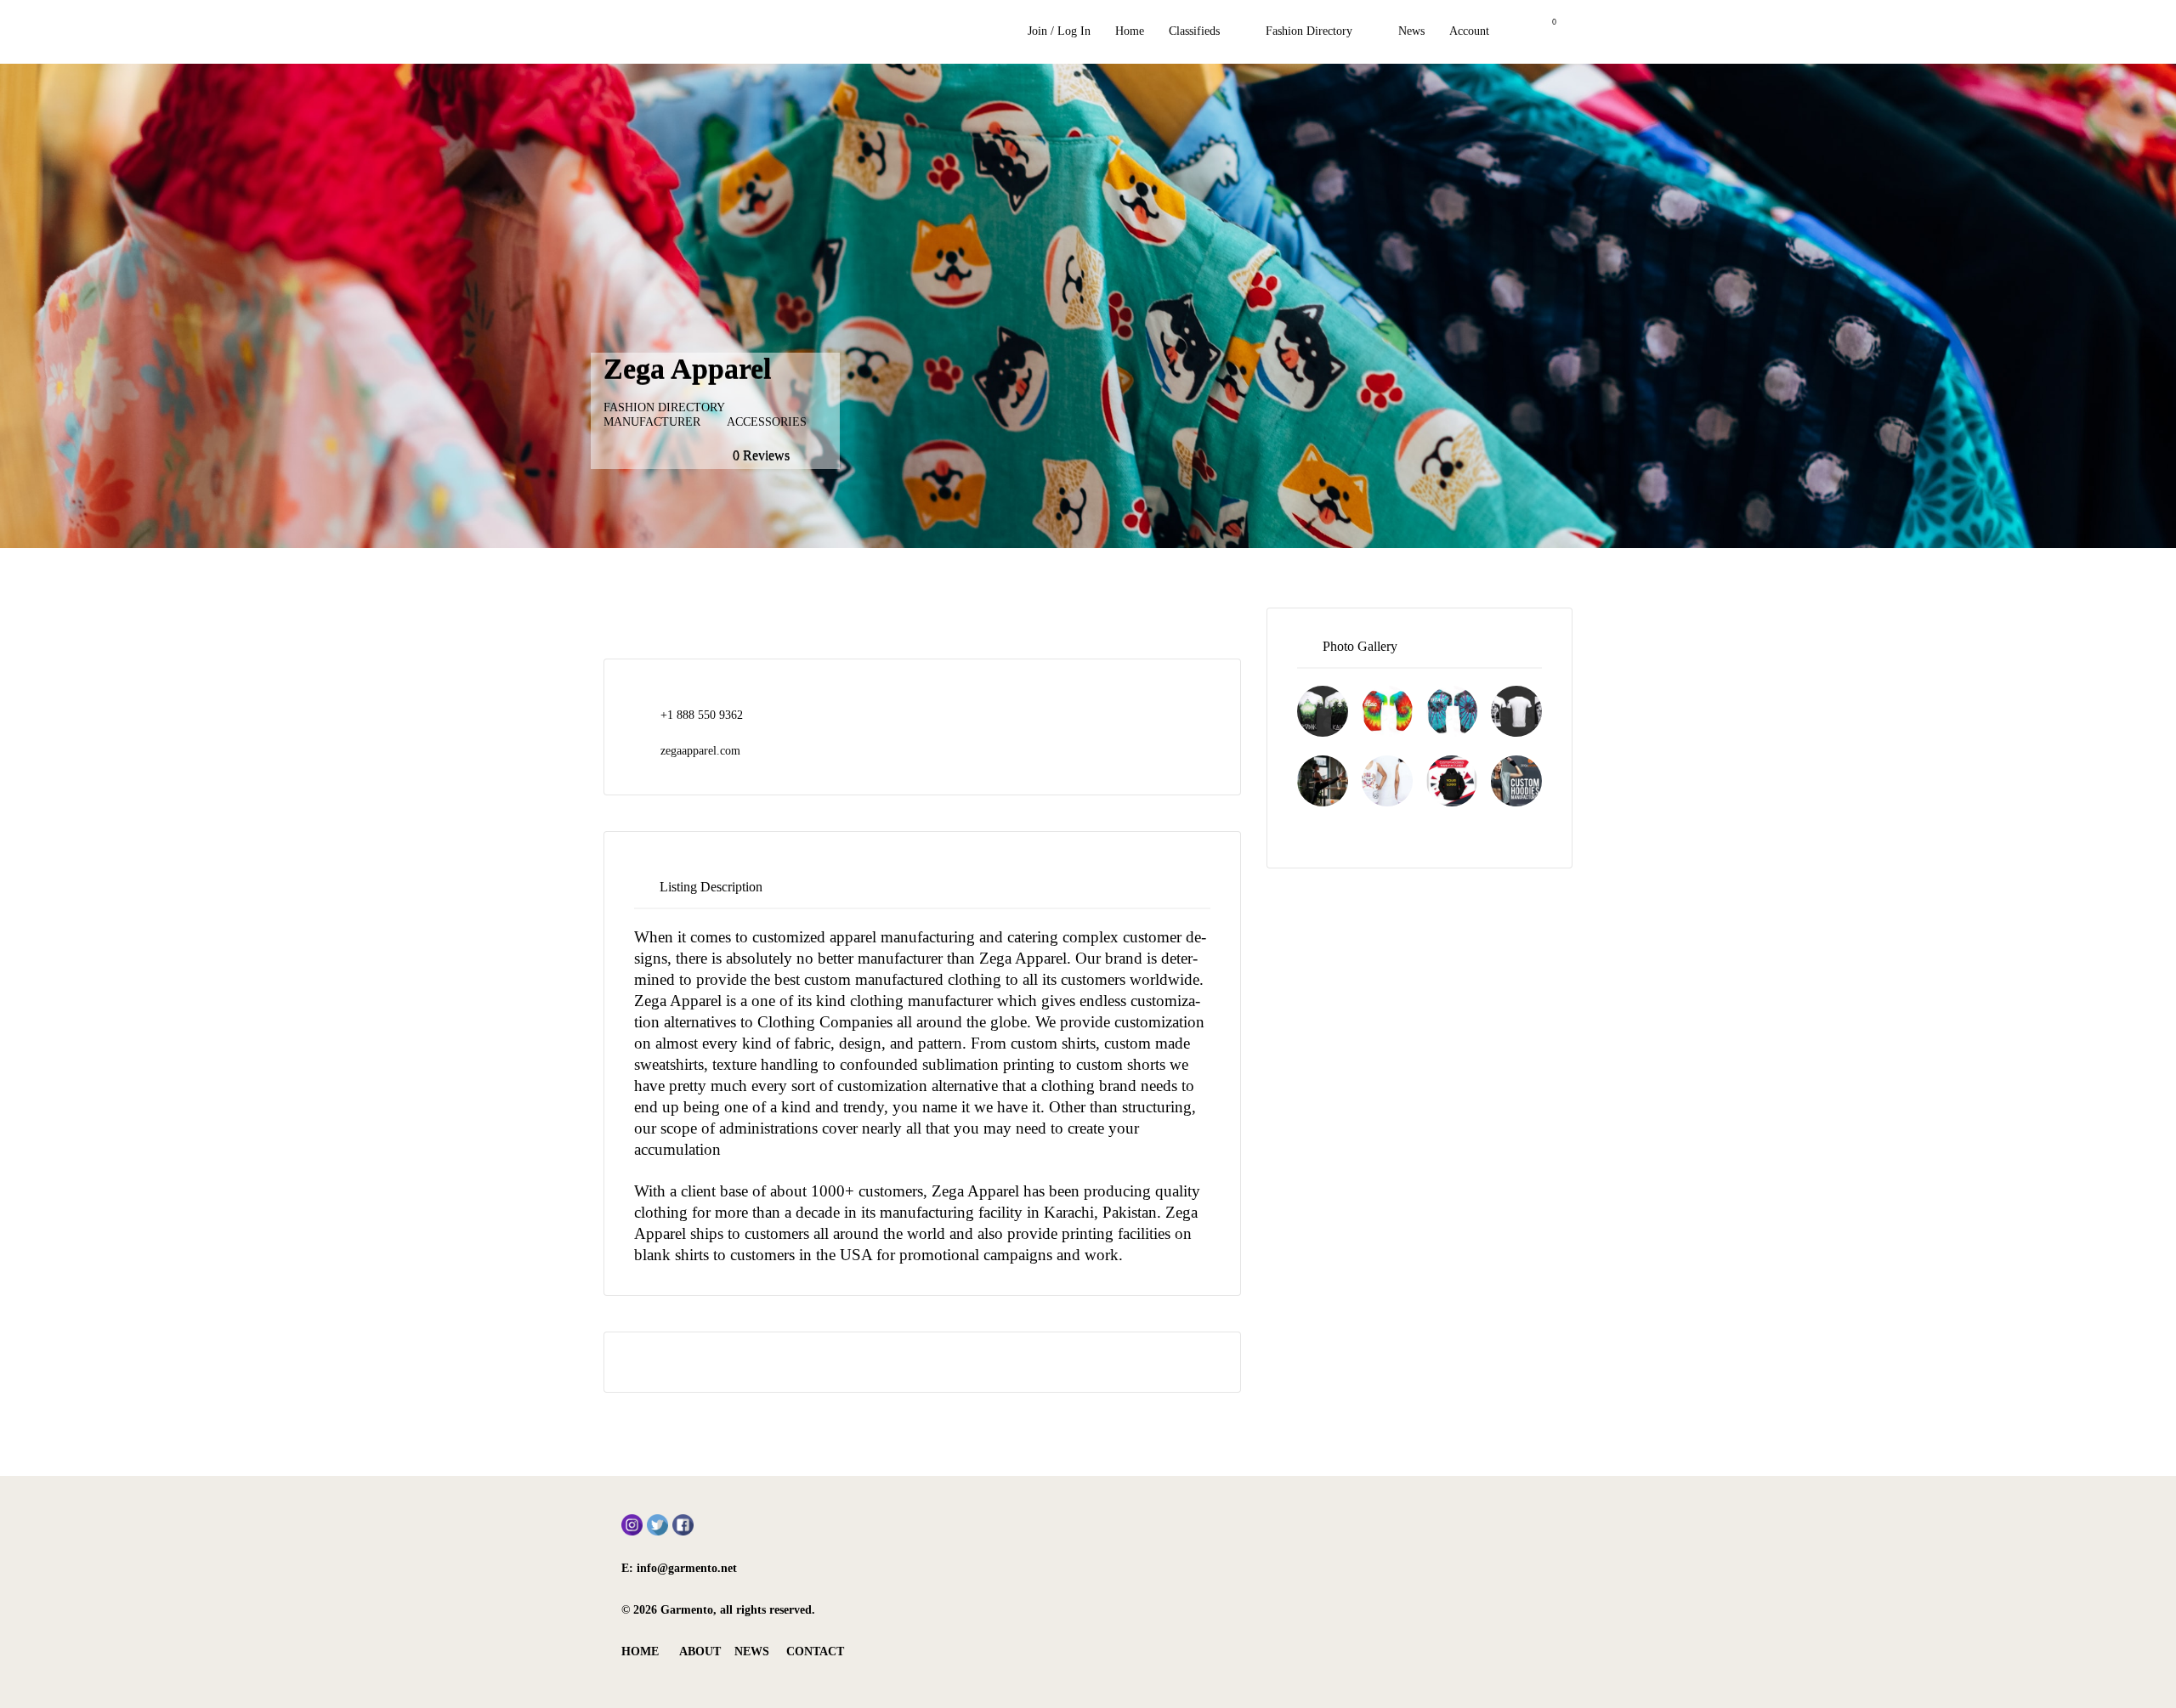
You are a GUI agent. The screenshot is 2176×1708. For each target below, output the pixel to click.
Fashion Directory (1309, 31)
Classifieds (1194, 31)
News (1411, 31)
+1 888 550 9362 (702, 715)
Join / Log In (1059, 31)
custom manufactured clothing (903, 979)
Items (1543, 32)
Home (1130, 31)
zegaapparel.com (700, 751)
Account (1469, 31)
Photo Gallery (1360, 646)
